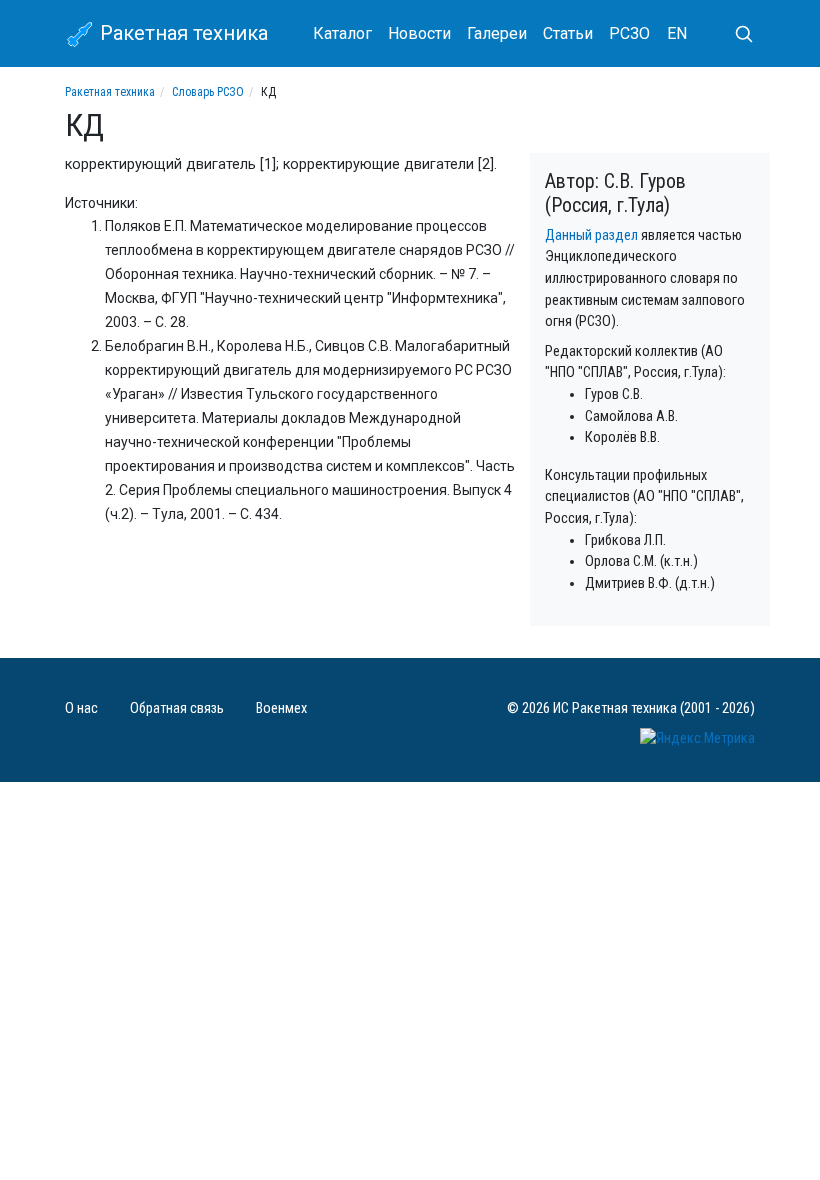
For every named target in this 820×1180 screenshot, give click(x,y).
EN (677, 33)
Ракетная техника (181, 33)
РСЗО (629, 33)
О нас (81, 708)
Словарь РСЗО (208, 92)
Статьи (568, 33)
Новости (419, 33)
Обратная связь (177, 708)
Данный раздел (591, 235)
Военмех (281, 708)
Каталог (342, 33)
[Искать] (736, 34)
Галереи (497, 33)
